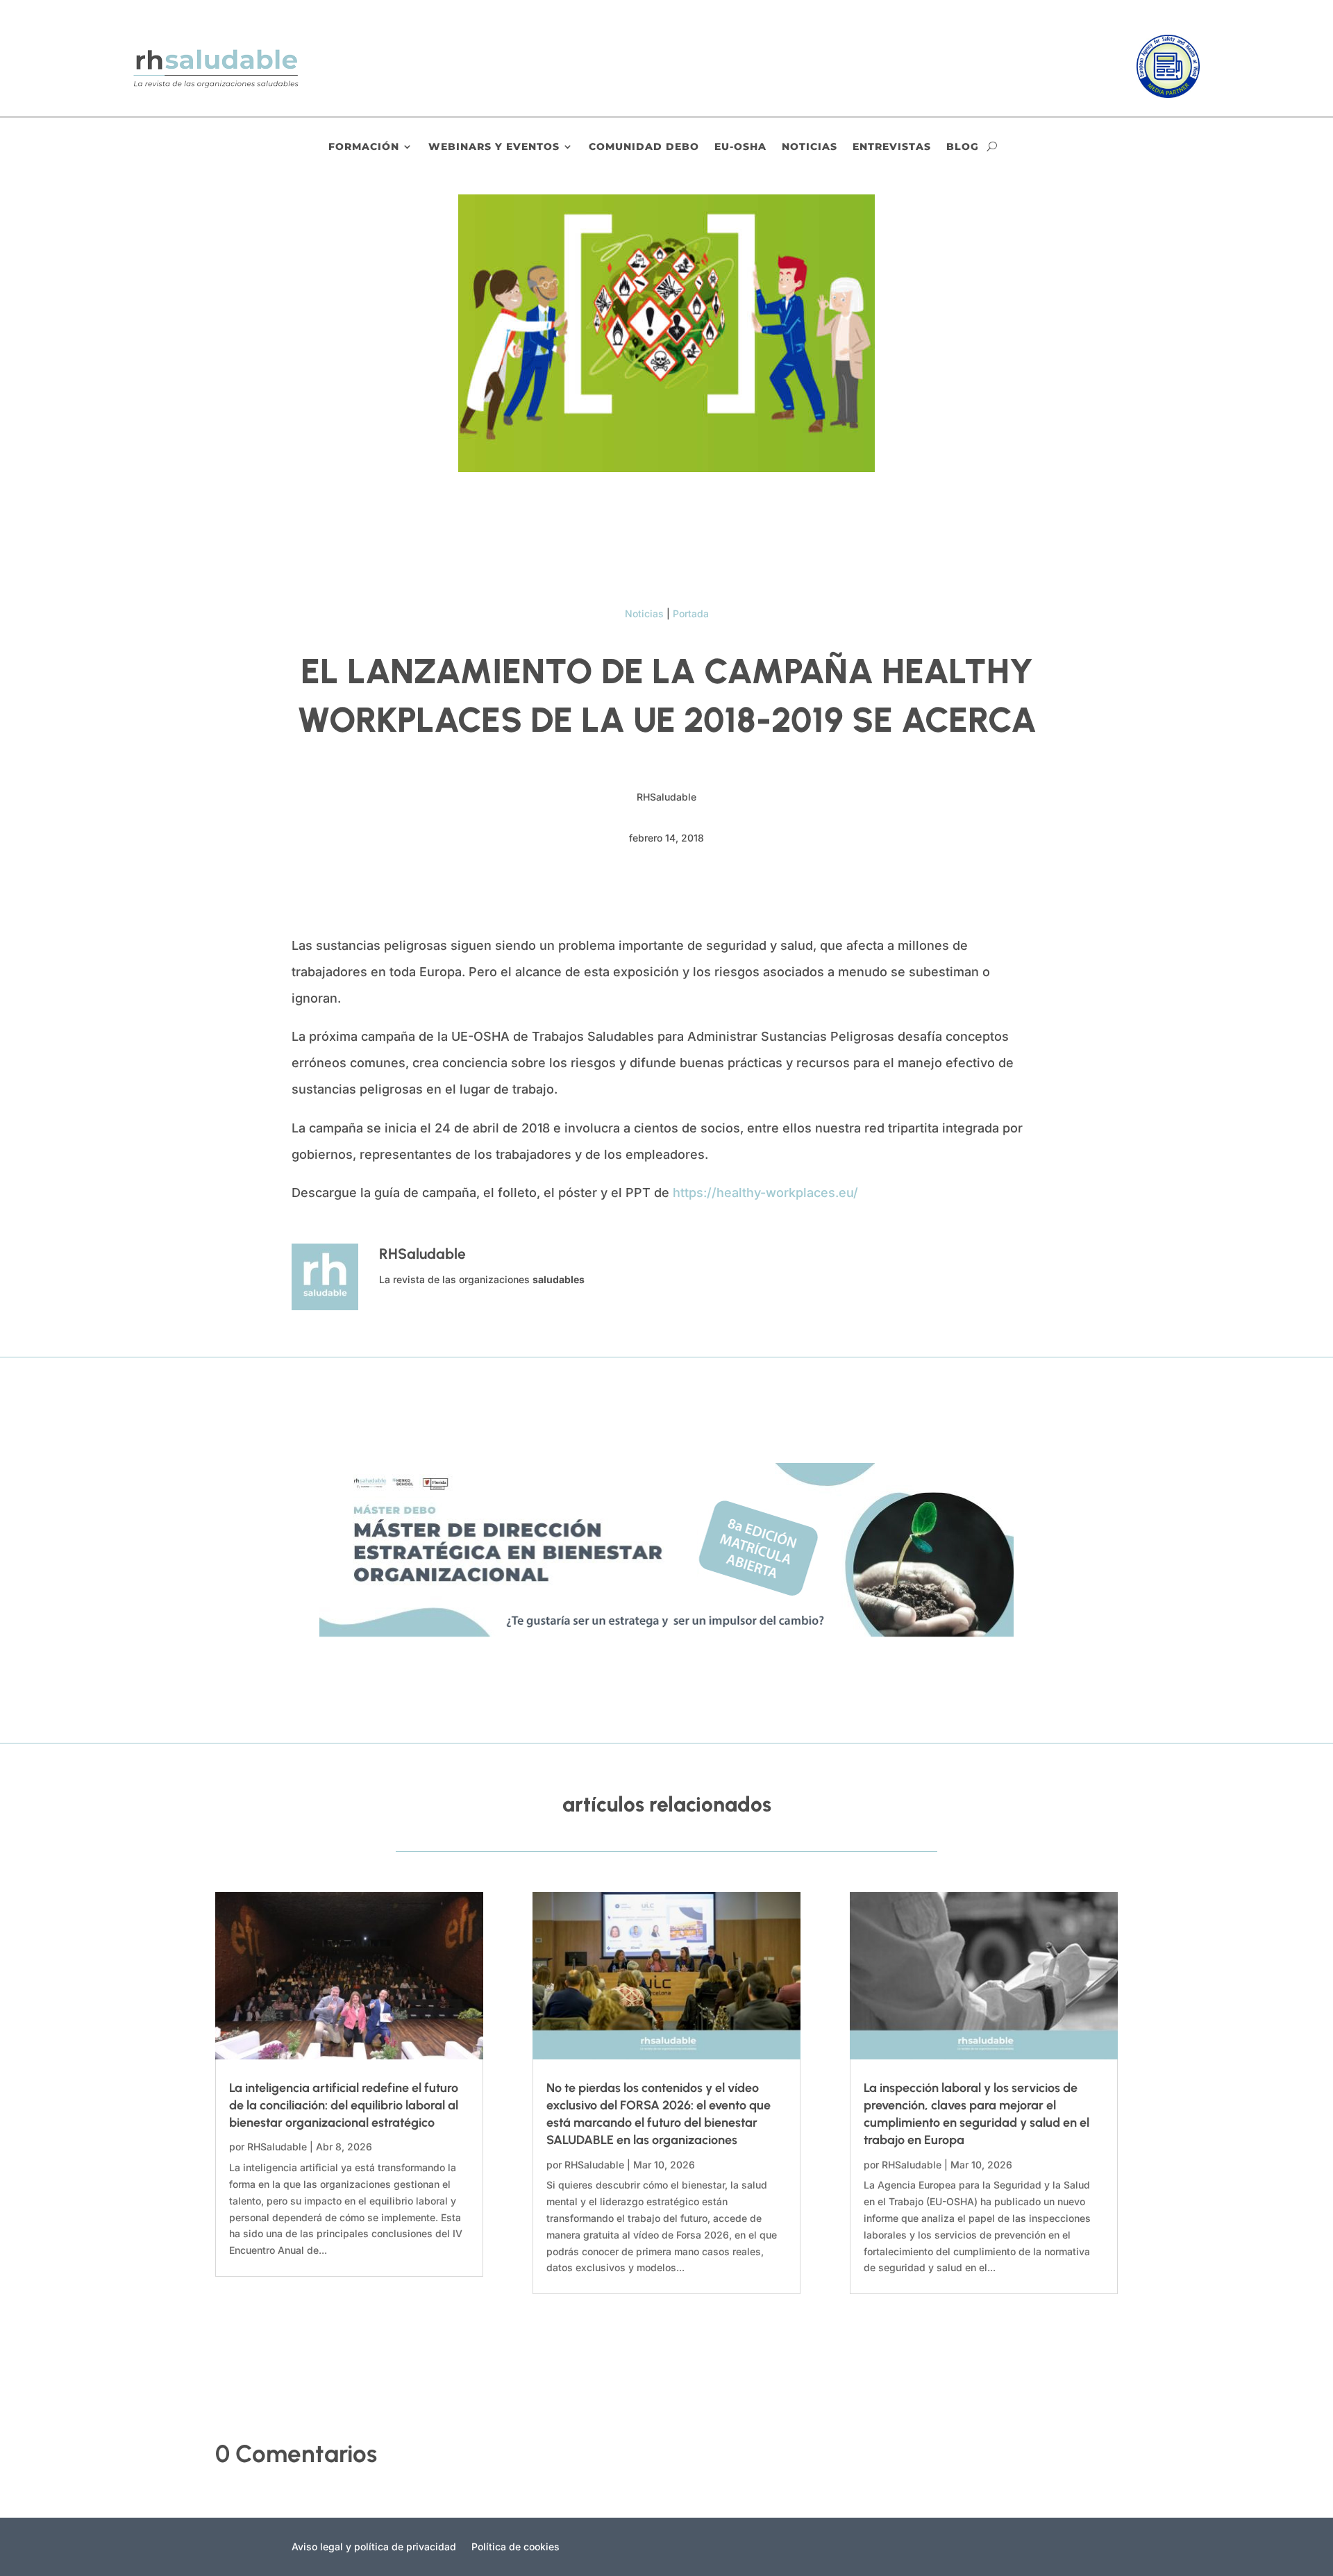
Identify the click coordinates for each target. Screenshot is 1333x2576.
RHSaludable (277, 2147)
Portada (691, 613)
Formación (364, 147)
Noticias (810, 147)
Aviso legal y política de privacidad (374, 2547)
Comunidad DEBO (644, 147)
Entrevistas (892, 147)
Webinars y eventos (494, 147)
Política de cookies (515, 2547)
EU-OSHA (740, 147)
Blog (963, 147)
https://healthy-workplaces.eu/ (764, 1193)
